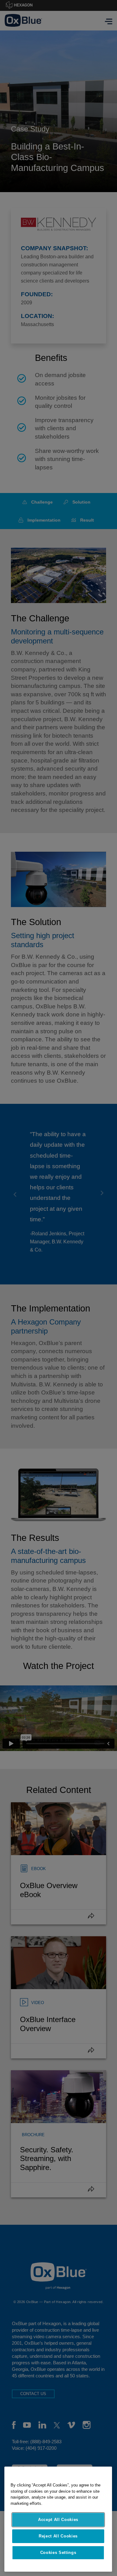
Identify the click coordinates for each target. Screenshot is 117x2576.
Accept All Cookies (58, 2520)
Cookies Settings (58, 2553)
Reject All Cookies (58, 2536)
